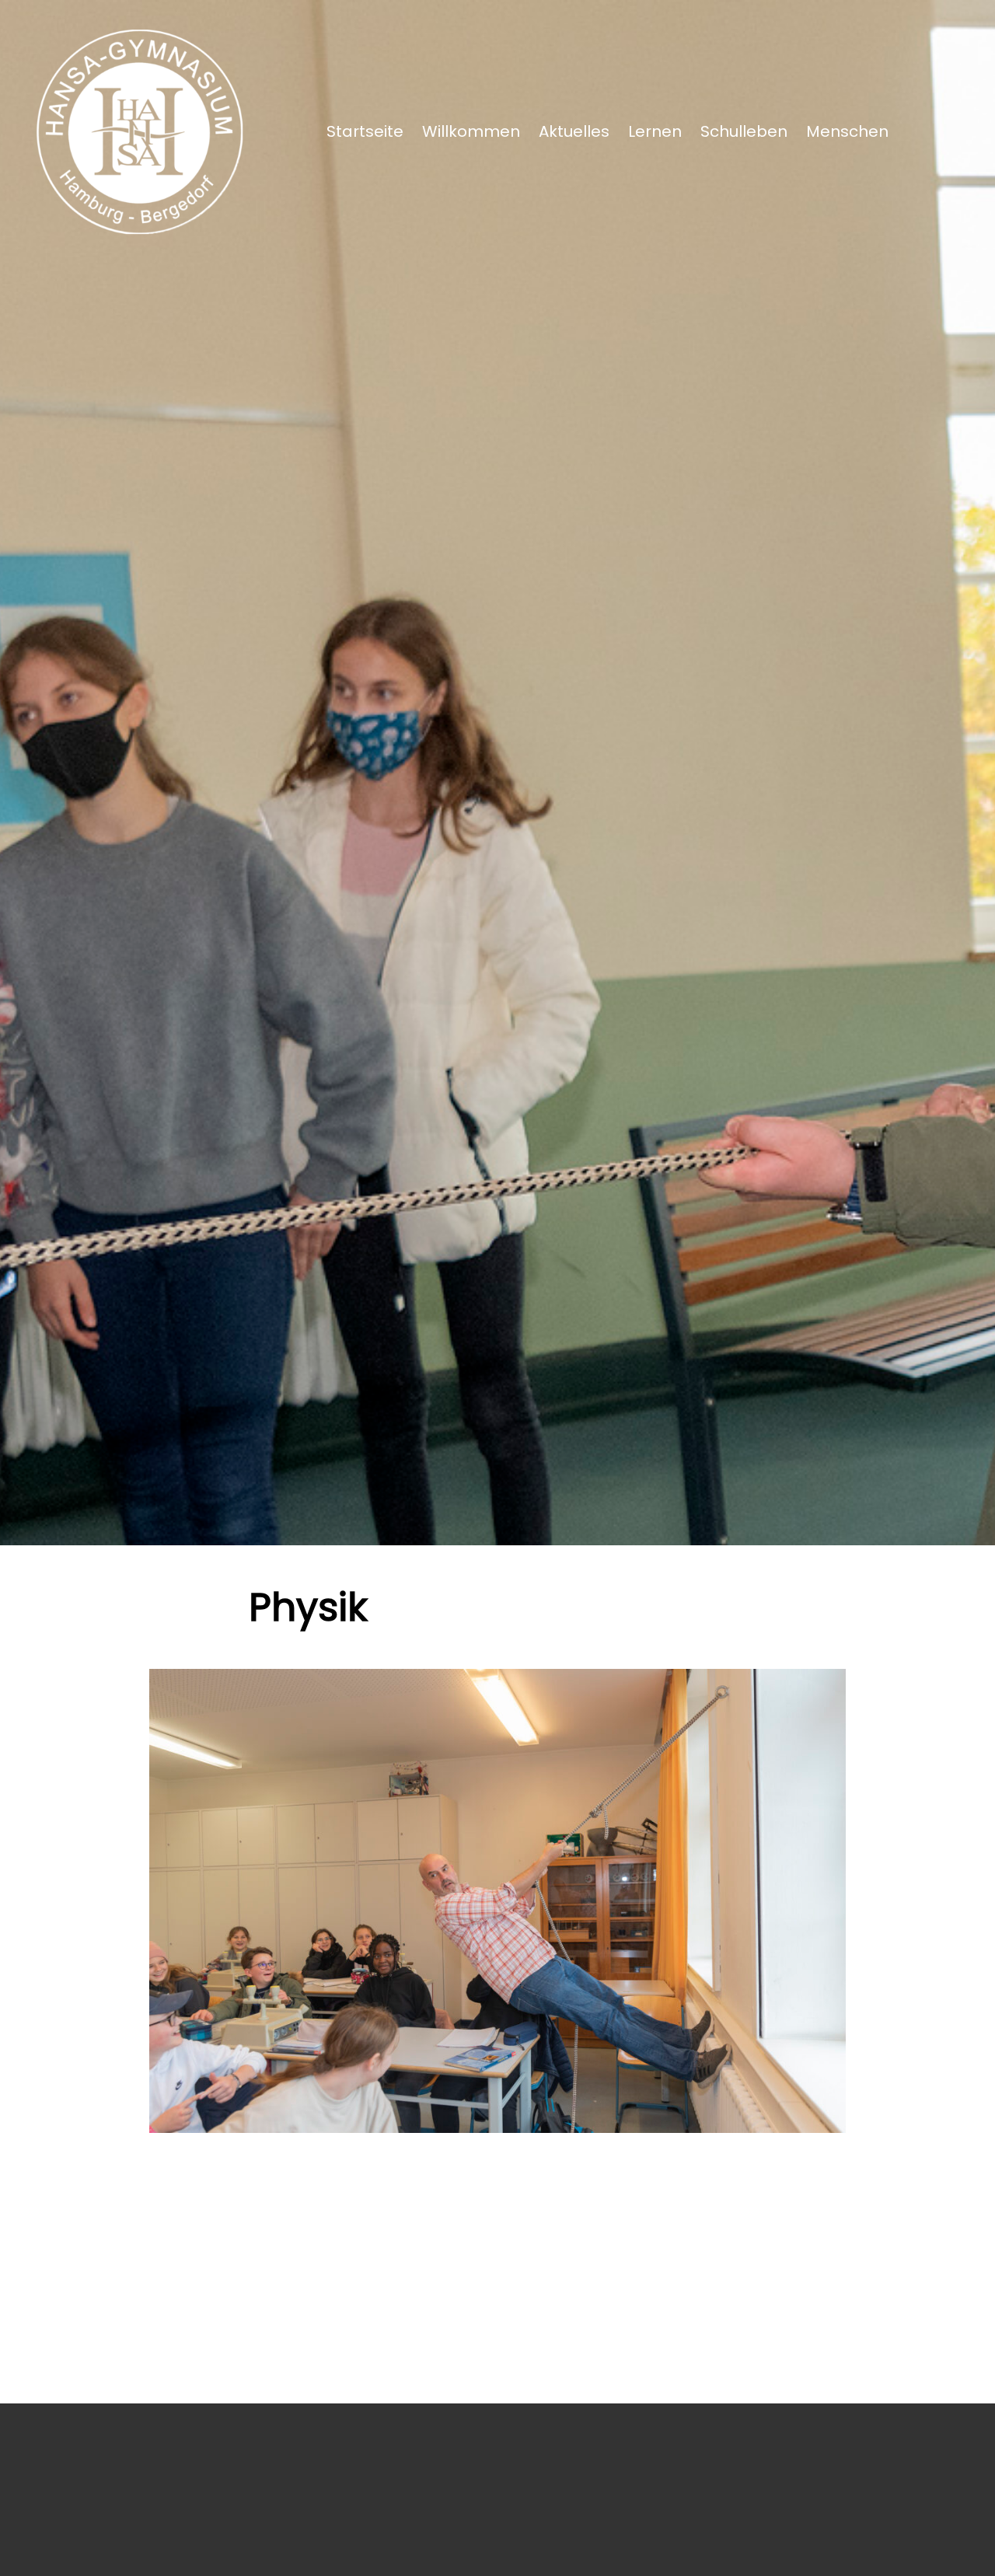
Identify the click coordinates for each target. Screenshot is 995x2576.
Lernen (655, 131)
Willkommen (471, 131)
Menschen (847, 131)
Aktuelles (574, 131)
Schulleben (744, 131)
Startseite (365, 131)
